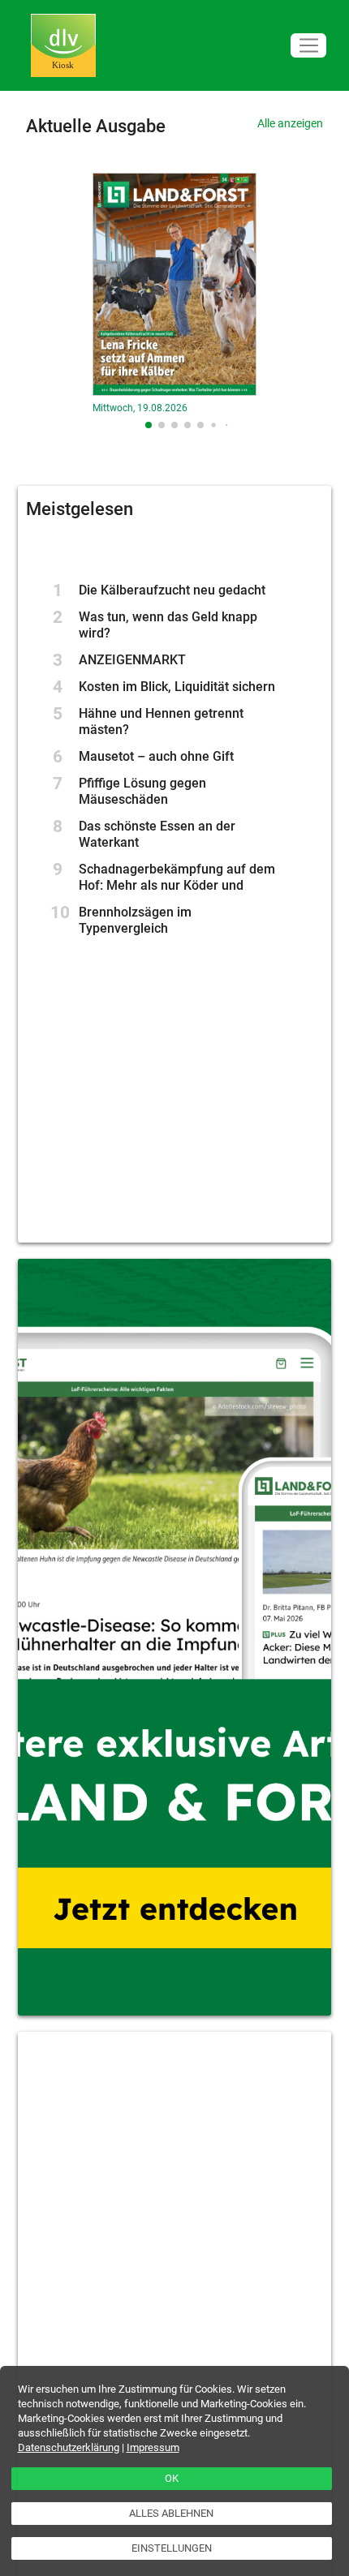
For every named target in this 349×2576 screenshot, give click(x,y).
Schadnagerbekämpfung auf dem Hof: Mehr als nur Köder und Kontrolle (177, 885)
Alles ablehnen (171, 2513)
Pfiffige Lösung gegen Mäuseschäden (142, 791)
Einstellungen (172, 2548)
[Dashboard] (63, 46)
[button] (149, 425)
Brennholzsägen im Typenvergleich (135, 920)
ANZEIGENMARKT (132, 660)
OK (172, 2478)
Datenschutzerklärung (69, 2447)
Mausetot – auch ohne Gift (156, 756)
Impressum (153, 2447)
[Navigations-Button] (308, 46)
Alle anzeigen (290, 123)
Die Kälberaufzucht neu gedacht (172, 590)
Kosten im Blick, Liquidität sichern (177, 687)
